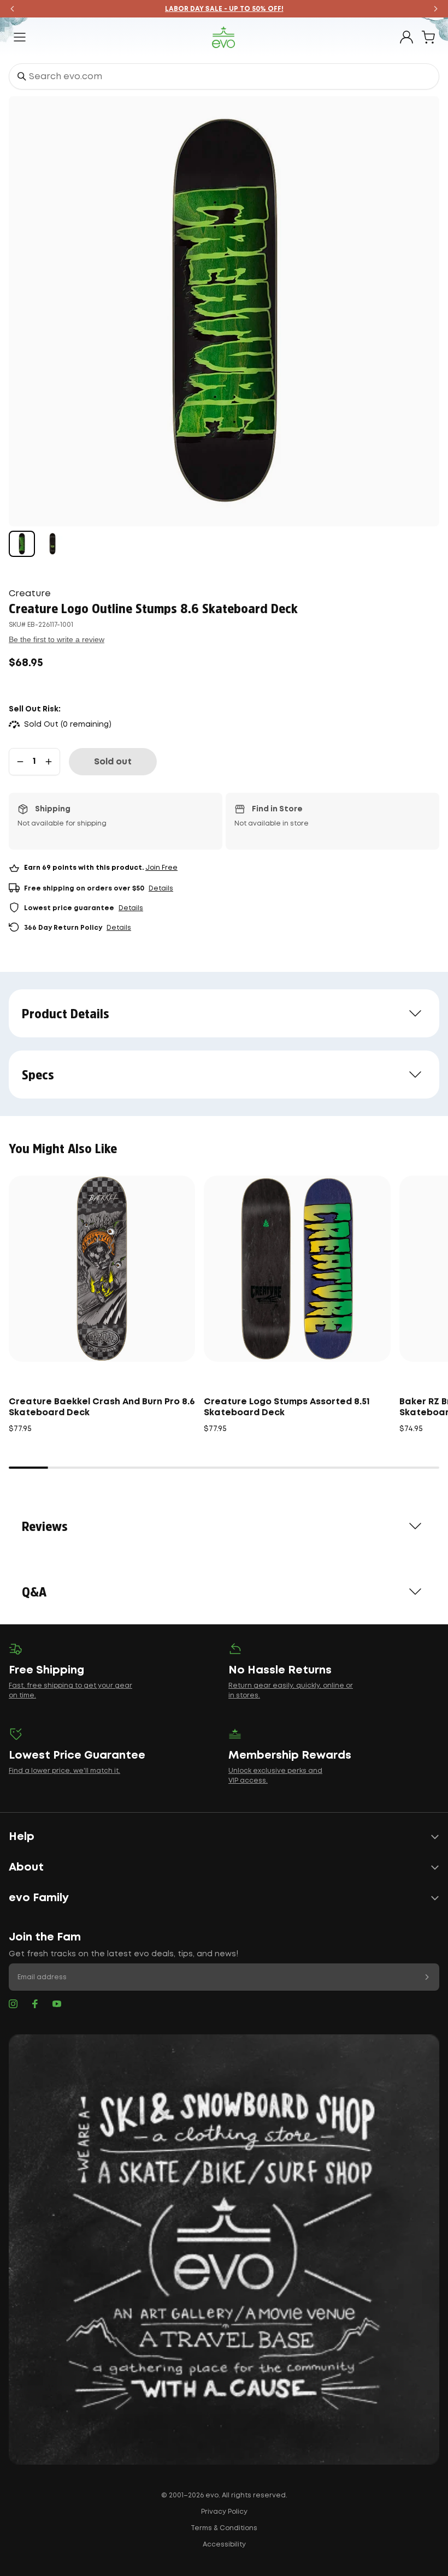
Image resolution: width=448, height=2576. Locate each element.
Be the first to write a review (57, 639)
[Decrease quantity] (20, 762)
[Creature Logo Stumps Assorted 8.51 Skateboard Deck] (297, 1269)
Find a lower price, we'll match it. (64, 1771)
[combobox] (224, 76)
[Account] (406, 37)
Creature (30, 594)
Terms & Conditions (224, 2528)
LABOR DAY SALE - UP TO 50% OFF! (224, 9)
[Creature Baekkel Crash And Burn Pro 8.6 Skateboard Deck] (102, 1269)
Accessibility (224, 2545)
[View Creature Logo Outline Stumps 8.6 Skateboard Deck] (22, 544)
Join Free (161, 868)
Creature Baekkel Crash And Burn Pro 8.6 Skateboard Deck (102, 1407)
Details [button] (161, 889)
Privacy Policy (224, 2512)
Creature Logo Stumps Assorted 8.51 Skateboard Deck (287, 1407)
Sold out (113, 762)
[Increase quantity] (49, 762)
